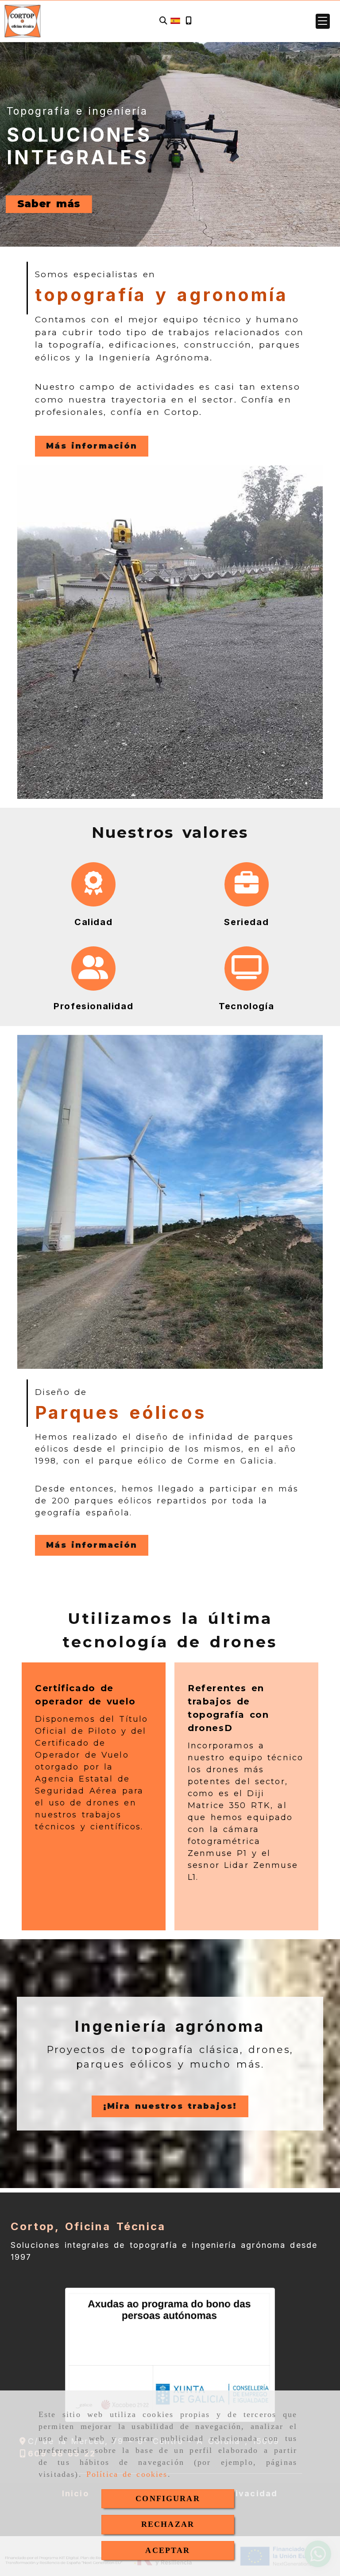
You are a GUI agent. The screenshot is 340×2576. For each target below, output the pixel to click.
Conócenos (52, 204)
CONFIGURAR (168, 2499)
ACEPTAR (168, 2550)
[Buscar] (163, 21)
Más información (92, 446)
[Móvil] (189, 21)
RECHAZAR (168, 2524)
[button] (323, 21)
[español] (175, 20)
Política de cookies (127, 2474)
